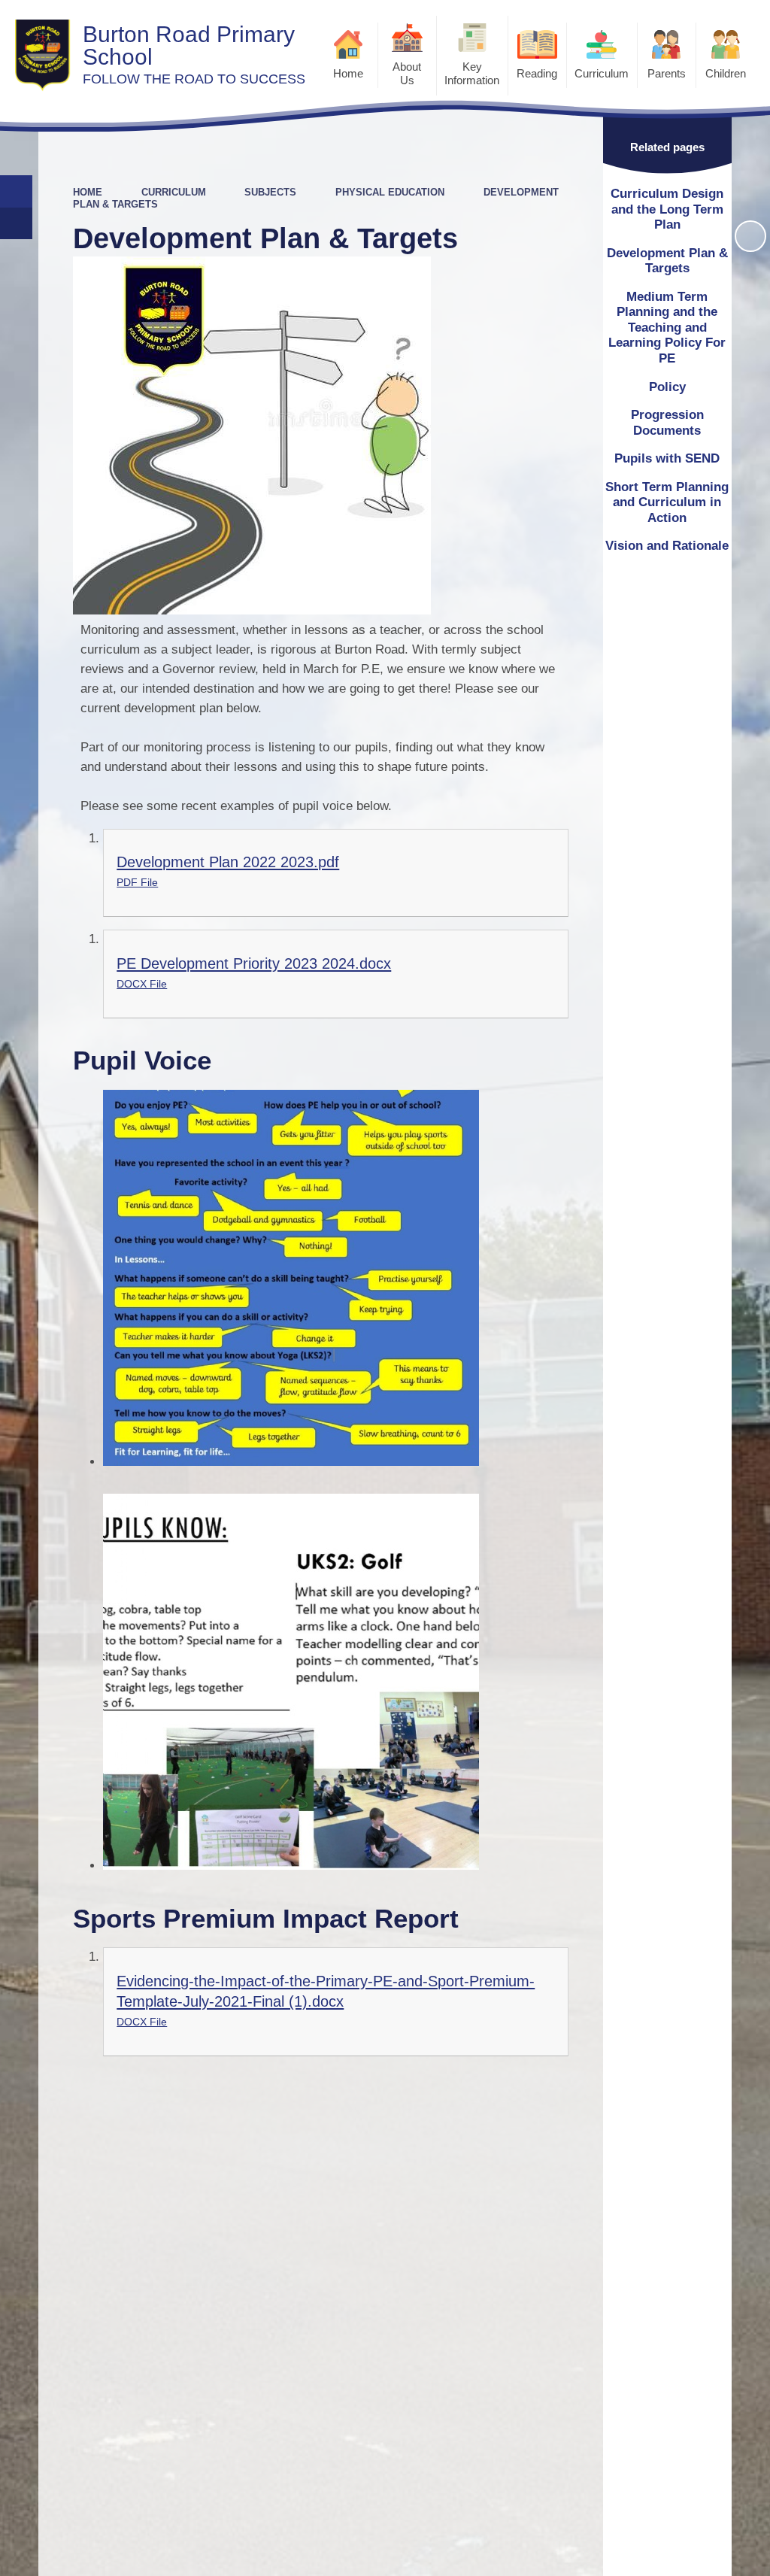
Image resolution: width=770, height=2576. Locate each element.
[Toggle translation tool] (16, 224)
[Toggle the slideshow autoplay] (750, 236)
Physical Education (390, 192)
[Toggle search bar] (16, 191)
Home (88, 192)
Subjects (270, 192)
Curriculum (174, 192)
